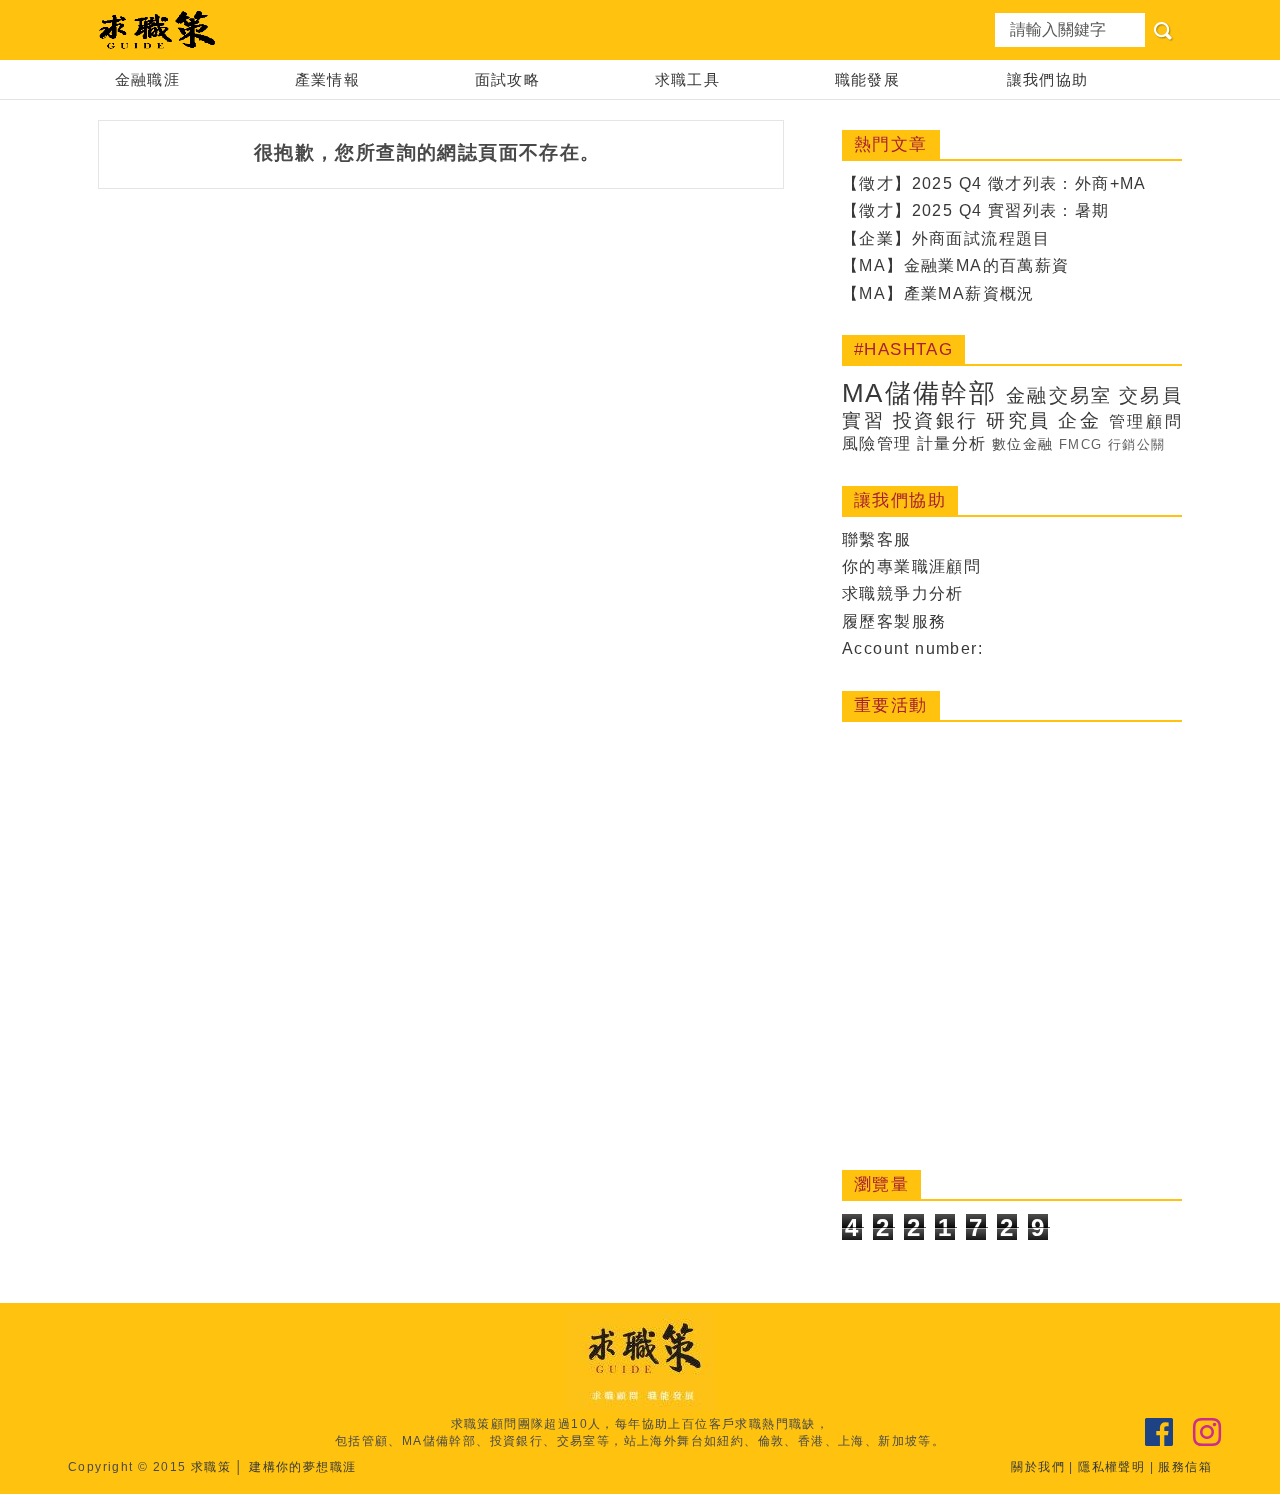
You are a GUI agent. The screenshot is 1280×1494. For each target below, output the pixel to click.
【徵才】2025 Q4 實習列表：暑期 (976, 210)
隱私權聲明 (1111, 1467)
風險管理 (877, 443)
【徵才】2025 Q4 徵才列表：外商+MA (994, 183)
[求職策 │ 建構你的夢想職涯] (158, 30)
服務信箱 (1185, 1467)
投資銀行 (936, 420)
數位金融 (1023, 444)
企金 (1079, 420)
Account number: (912, 648)
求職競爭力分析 (903, 593)
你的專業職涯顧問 (911, 566)
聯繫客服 (877, 539)
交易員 (1150, 395)
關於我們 (1038, 1467)
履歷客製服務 (894, 621)
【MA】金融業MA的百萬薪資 (956, 265)
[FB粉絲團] (1159, 1433)
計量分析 (952, 443)
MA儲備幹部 (919, 393)
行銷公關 (1137, 444)
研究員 (1018, 420)
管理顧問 (1145, 421)
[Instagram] (1207, 1433)
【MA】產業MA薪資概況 (938, 293)
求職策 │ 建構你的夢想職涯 (274, 1467)
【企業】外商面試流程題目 (946, 238)
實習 (863, 420)
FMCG (1081, 444)
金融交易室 (1059, 395)
